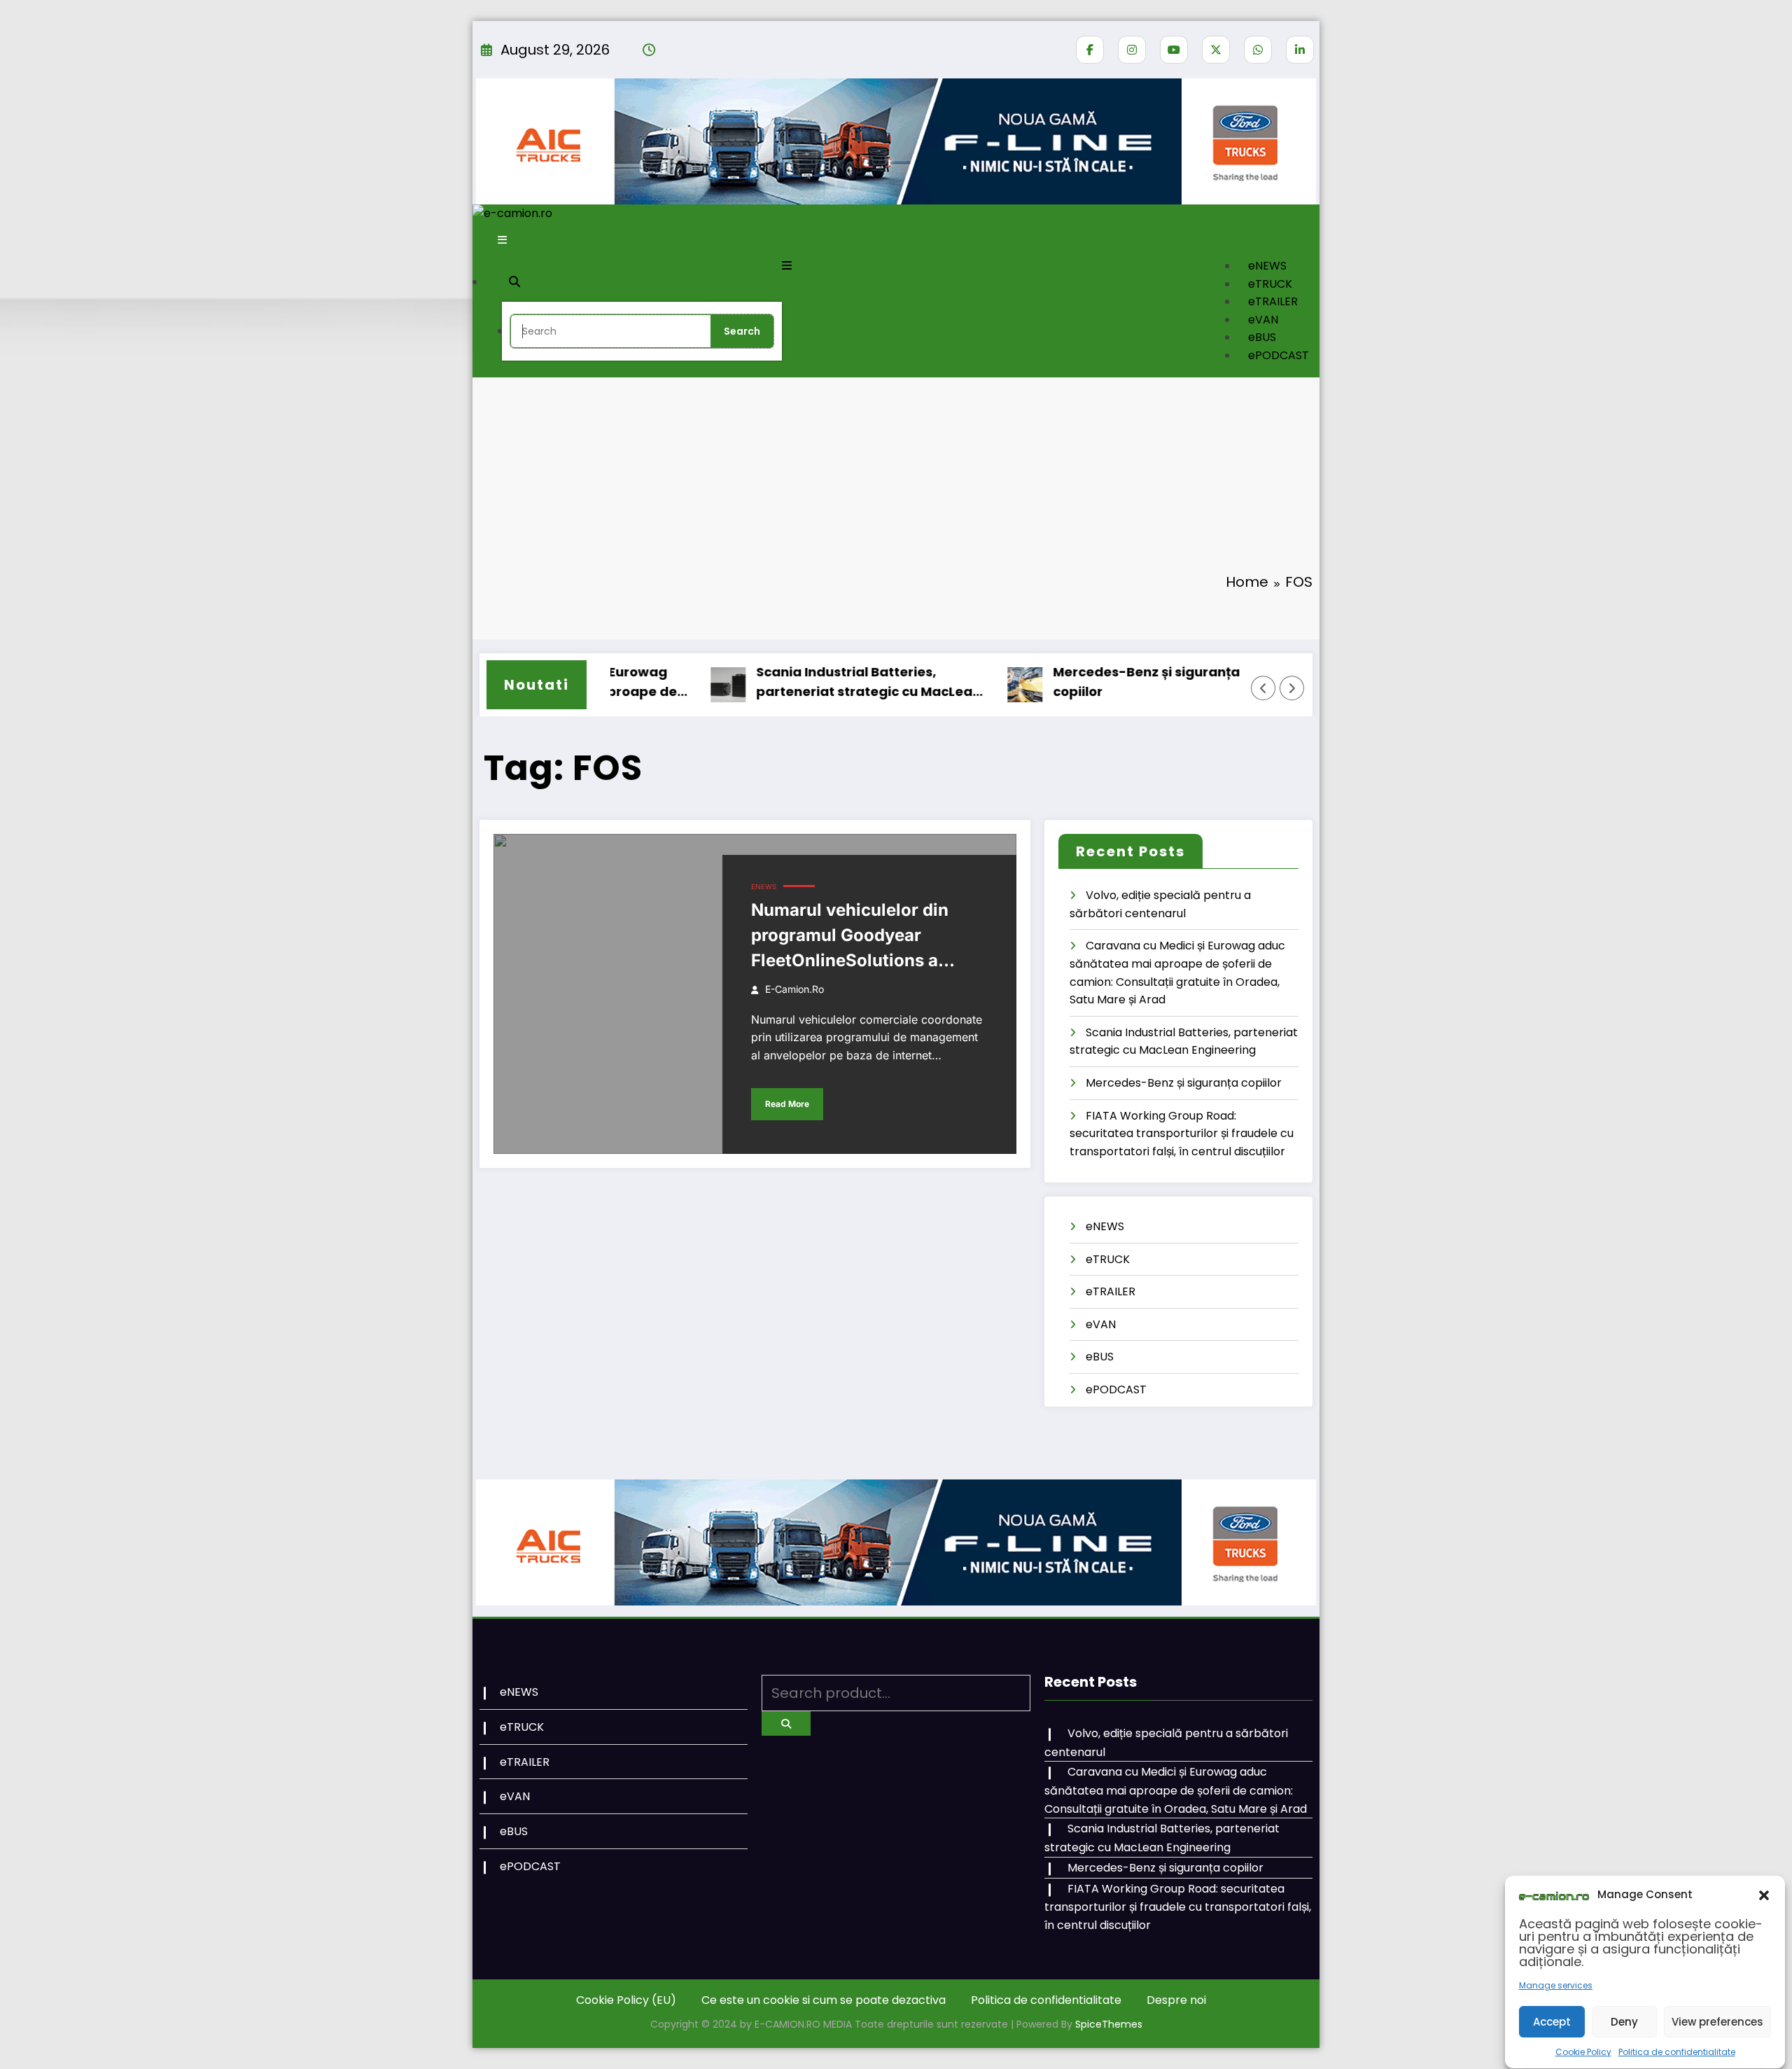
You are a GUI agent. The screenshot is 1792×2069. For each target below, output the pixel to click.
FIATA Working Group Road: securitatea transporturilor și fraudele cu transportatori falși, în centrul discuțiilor (1182, 1134)
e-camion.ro (794, 989)
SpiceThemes (1109, 2024)
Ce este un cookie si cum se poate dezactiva (824, 2000)
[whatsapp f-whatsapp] (1258, 50)
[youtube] (1174, 50)
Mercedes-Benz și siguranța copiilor (1096, 682)
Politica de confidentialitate (1677, 2052)
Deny (1624, 2022)
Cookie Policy (1583, 2052)
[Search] (514, 281)
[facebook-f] (1090, 50)
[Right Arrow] (1292, 688)
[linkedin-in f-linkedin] (1300, 50)
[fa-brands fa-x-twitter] (1216, 50)
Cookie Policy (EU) (626, 2000)
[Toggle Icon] (787, 266)
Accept (1552, 2022)
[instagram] (1132, 50)
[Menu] (502, 240)
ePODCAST (1279, 355)
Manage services (1556, 1986)
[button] (1764, 1895)
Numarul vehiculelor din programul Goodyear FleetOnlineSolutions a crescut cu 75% (850, 936)
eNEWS (1267, 266)
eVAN (1263, 320)
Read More (787, 1104)
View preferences (1717, 2022)
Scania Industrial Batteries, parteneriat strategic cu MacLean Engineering (818, 683)
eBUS (1262, 337)
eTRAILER (1273, 301)
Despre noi (1176, 2000)
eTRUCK (1270, 284)
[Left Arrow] (1263, 688)
